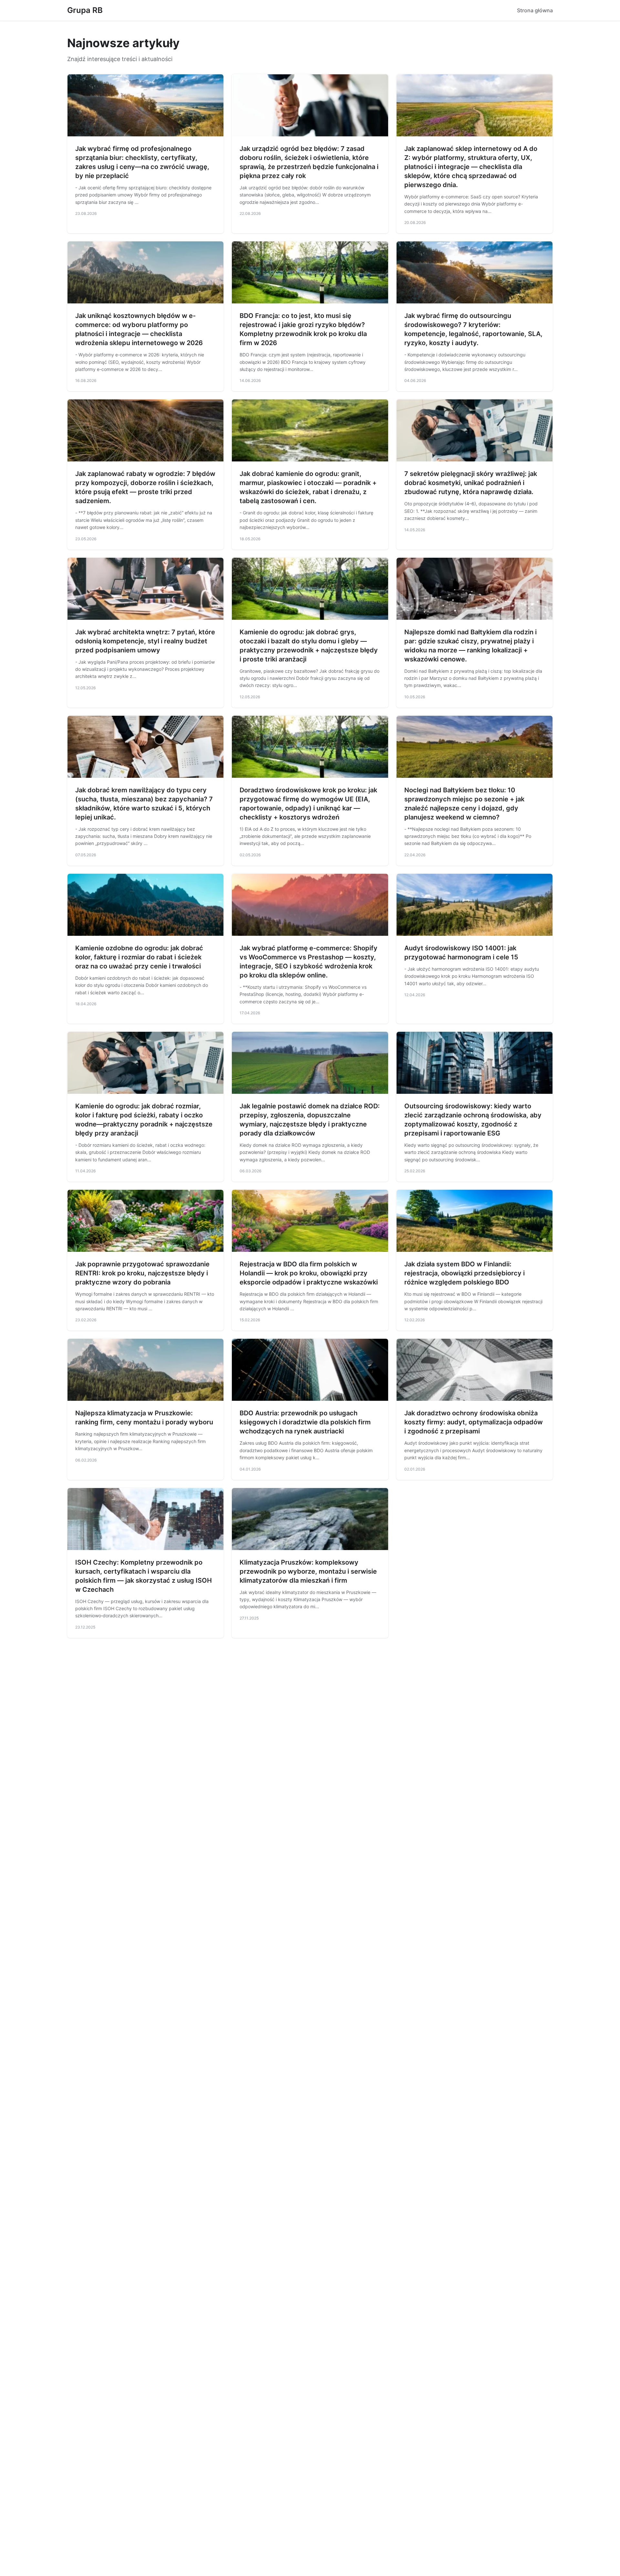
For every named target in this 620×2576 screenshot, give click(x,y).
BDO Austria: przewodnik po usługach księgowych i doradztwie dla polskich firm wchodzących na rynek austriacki (305, 1422)
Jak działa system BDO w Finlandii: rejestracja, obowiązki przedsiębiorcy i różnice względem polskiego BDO (465, 1273)
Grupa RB (85, 10)
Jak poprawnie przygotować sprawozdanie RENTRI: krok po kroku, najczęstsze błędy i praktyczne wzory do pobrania (142, 1273)
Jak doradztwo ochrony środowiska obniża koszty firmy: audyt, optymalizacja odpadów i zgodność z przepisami (474, 1422)
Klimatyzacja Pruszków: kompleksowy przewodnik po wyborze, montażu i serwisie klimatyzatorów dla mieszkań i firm (308, 1571)
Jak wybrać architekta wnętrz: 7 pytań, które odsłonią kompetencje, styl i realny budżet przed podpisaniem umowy (145, 641)
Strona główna (535, 10)
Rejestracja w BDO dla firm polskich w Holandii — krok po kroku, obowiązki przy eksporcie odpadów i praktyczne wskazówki (309, 1273)
